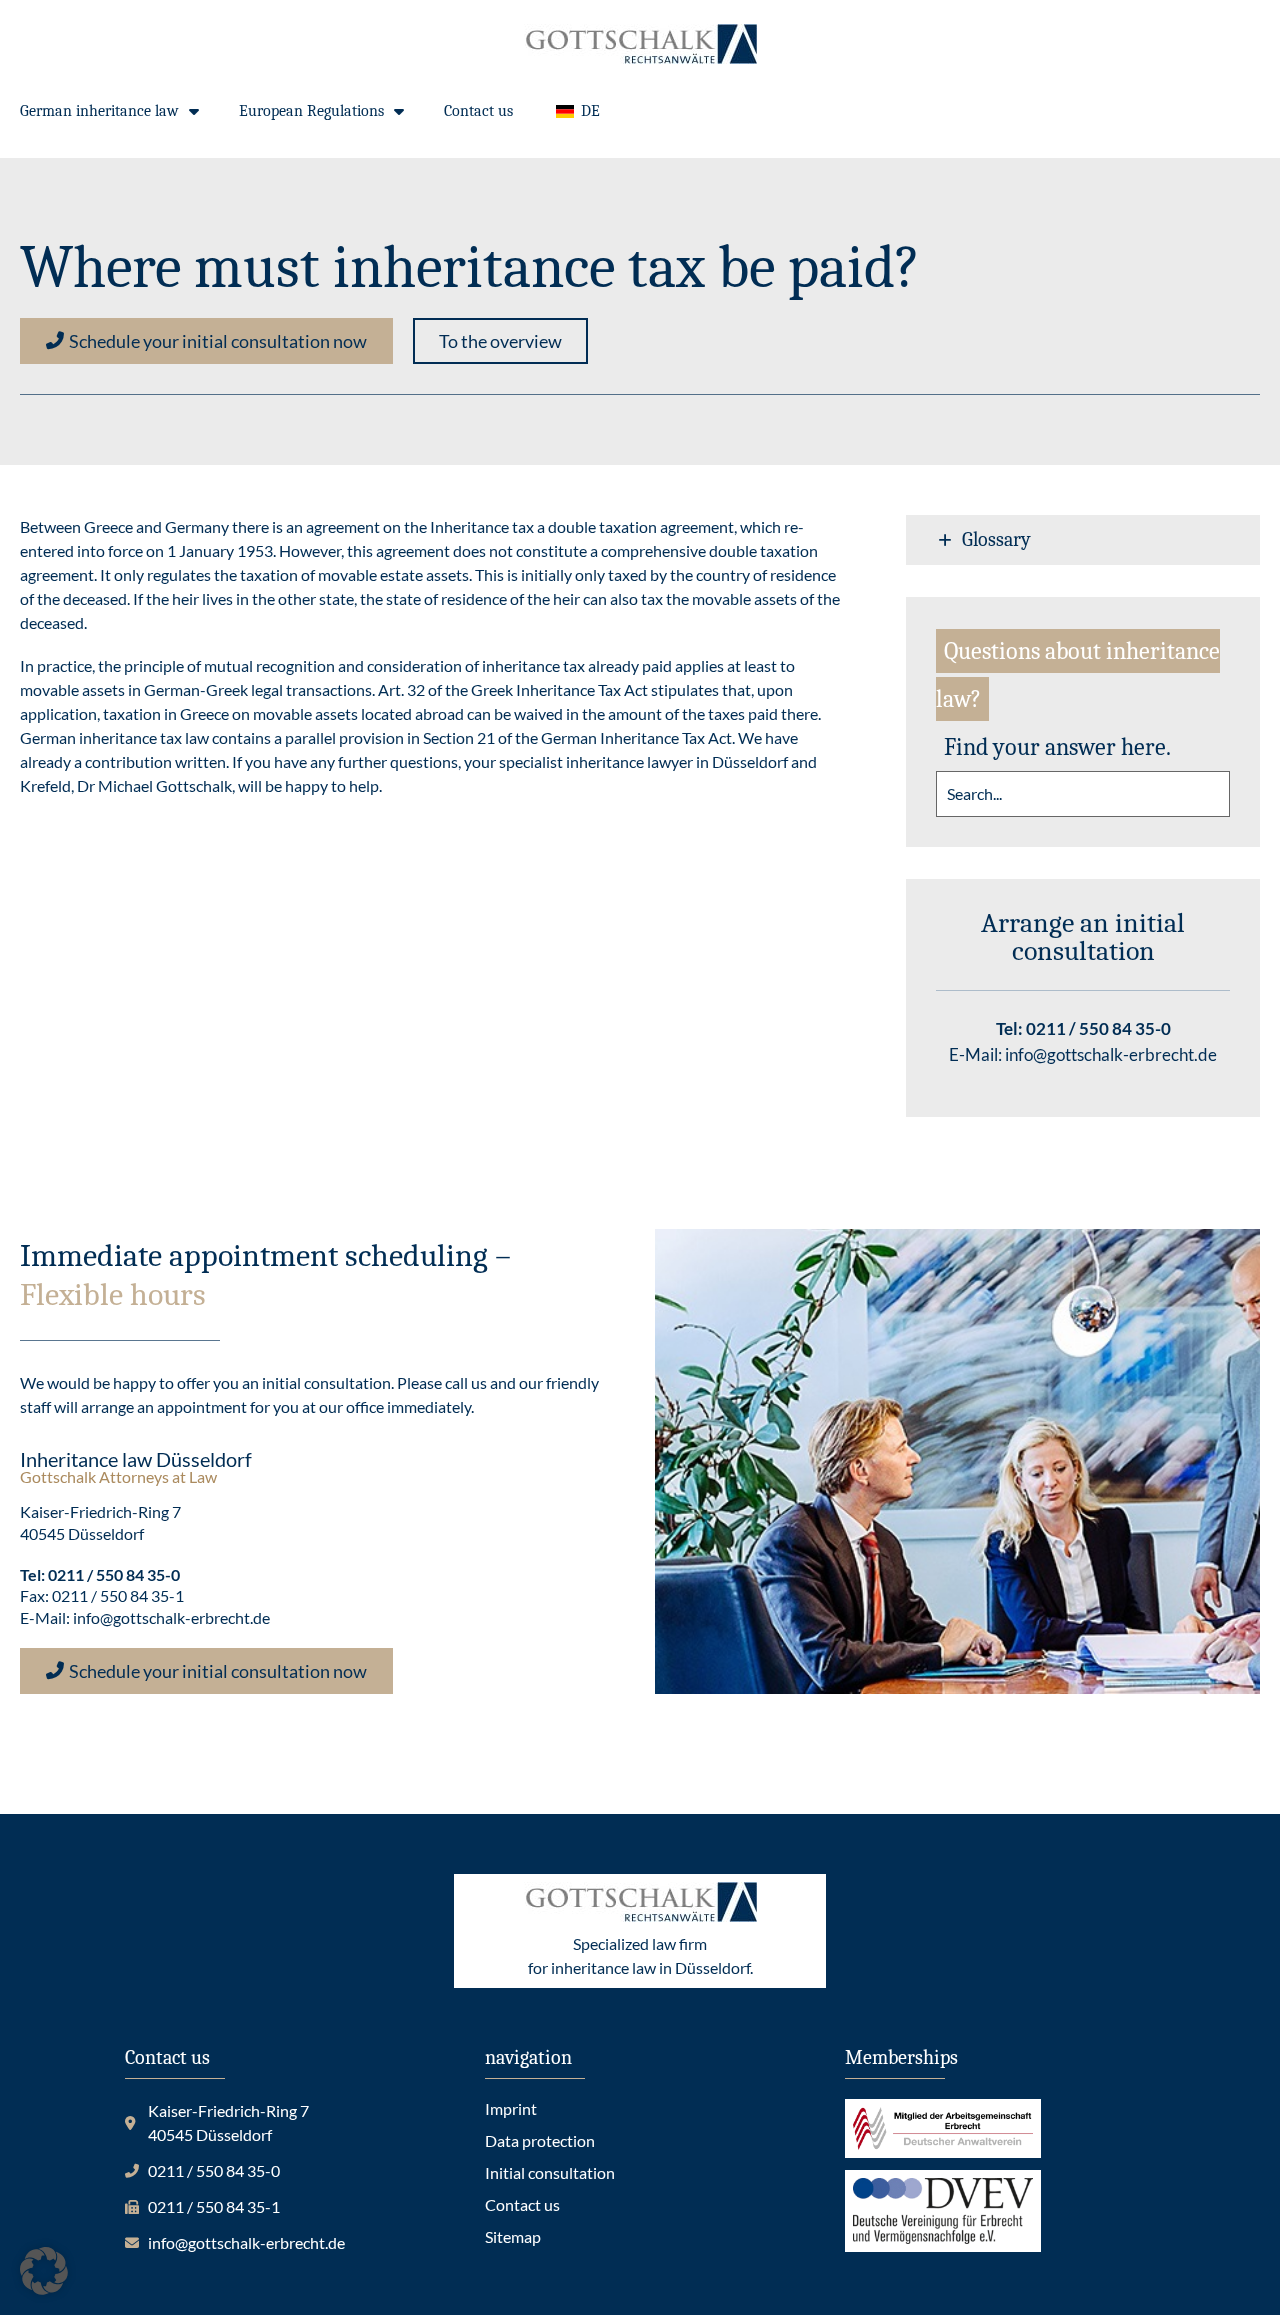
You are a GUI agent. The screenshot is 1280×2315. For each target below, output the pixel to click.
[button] (500, 341)
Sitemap (513, 2236)
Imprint (511, 2108)
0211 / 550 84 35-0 (1098, 1028)
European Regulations (311, 111)
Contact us (478, 111)
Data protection (540, 2140)
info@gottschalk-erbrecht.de (1111, 1054)
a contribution (123, 761)
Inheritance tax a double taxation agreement (582, 526)
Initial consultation (550, 2172)
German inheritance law (99, 111)
